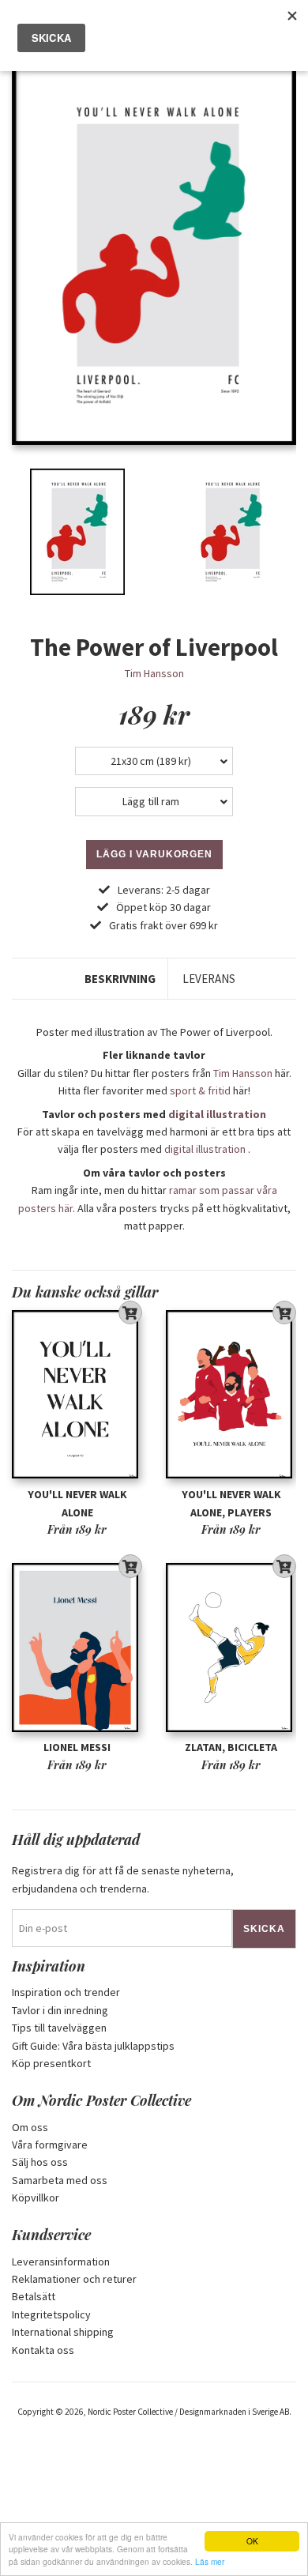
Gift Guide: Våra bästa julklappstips (93, 2046)
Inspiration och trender (66, 1992)
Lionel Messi (77, 1747)
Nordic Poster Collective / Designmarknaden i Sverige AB (188, 2412)
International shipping (63, 2332)
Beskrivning (120, 979)
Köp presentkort (51, 2063)
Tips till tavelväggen (59, 2028)
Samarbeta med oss (60, 2180)
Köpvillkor (36, 2198)
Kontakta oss (43, 2350)
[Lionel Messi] (77, 1648)
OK (252, 2541)
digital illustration (217, 1114)
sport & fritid (200, 1090)
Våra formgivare (50, 2145)
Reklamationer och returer (74, 2279)
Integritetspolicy (51, 2314)
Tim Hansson (154, 673)
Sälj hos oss (40, 2162)
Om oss (30, 2127)
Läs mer (210, 2561)
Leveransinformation (61, 2262)
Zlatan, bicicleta (231, 1747)
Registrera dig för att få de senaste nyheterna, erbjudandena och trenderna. (123, 1879)
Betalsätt (34, 2296)
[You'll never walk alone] (77, 1395)
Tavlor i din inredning (60, 2010)
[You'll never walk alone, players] (231, 1395)
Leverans (209, 979)
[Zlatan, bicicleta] (231, 1648)
